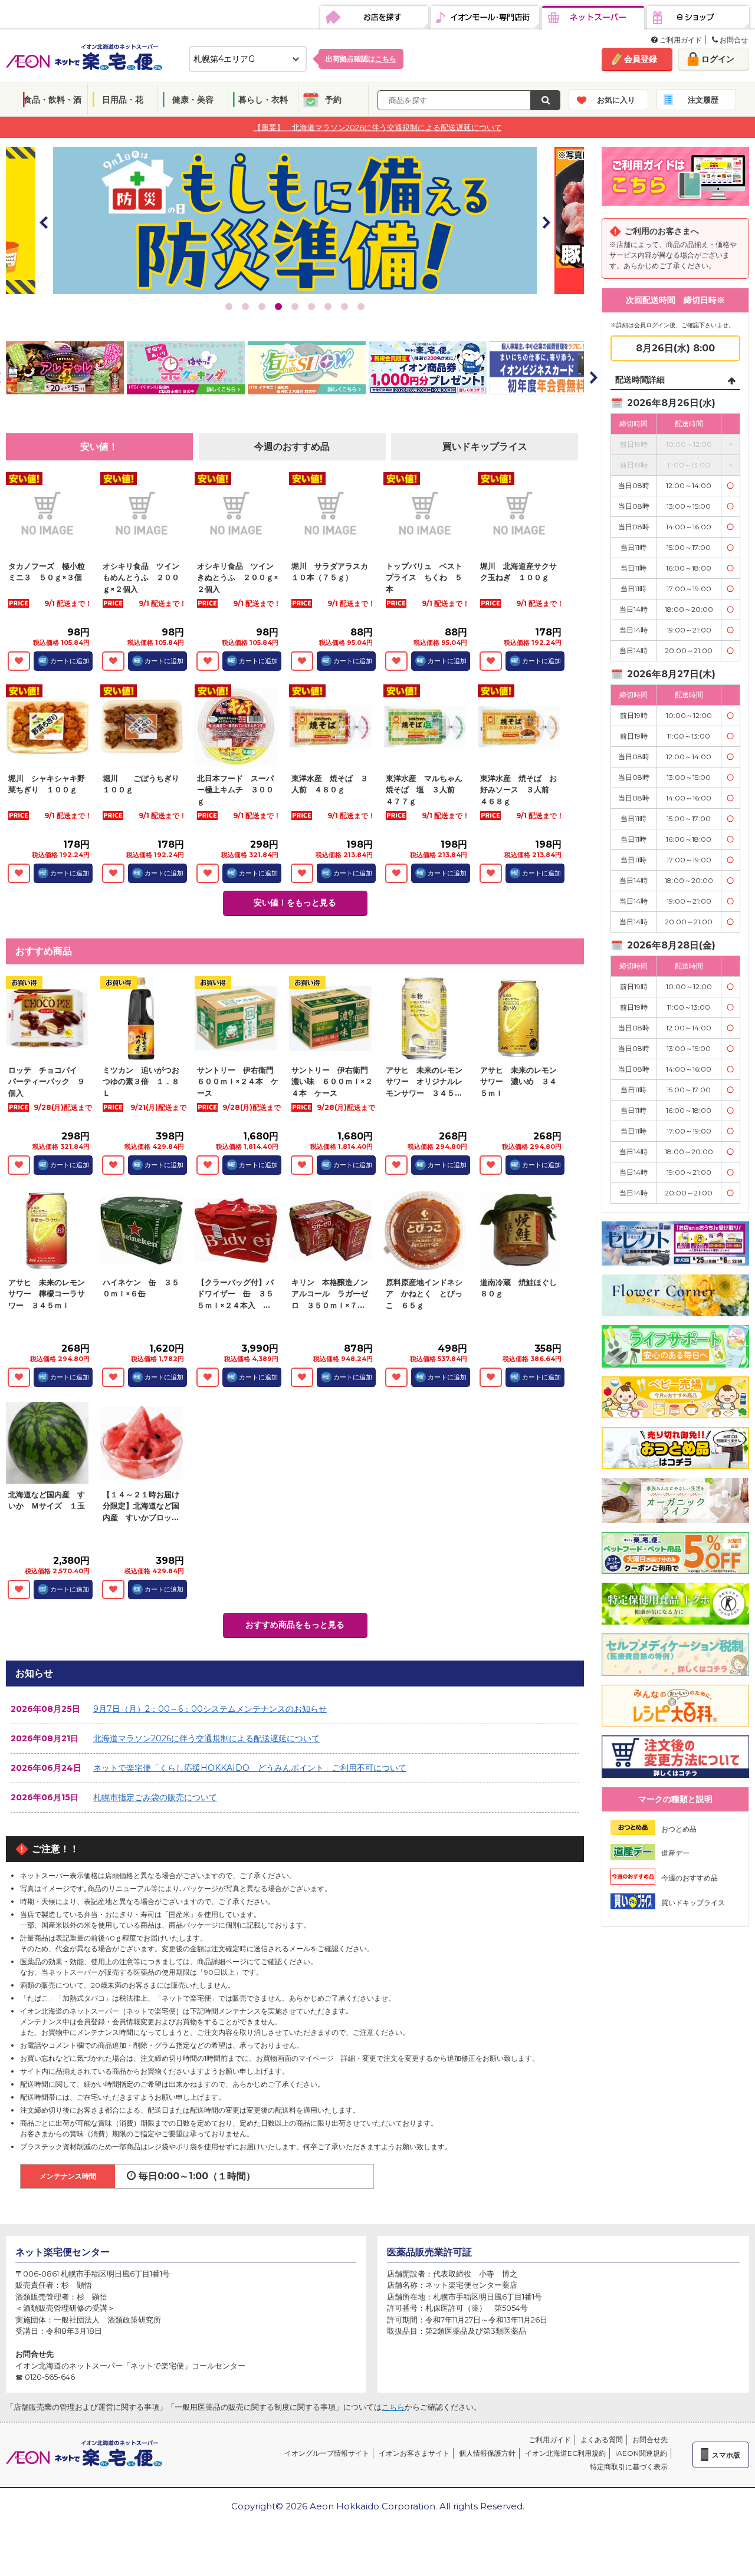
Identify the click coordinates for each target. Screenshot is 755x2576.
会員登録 (641, 59)
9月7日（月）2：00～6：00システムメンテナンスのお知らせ (210, 1709)
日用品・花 (123, 100)
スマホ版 (726, 2455)
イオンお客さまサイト (414, 2453)
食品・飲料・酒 (52, 100)
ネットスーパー (593, 18)
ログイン (718, 59)
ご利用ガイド (680, 40)
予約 (333, 100)
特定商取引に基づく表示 (629, 2467)
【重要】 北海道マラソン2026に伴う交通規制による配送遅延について (378, 127)
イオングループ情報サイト (327, 2453)
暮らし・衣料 (263, 100)
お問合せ (733, 40)
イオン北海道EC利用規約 (565, 2453)
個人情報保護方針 (487, 2453)
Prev (44, 222)
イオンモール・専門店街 (485, 18)
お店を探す (374, 18)
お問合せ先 (650, 2440)
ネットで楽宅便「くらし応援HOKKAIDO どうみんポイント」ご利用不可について (250, 1768)
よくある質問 (602, 2440)
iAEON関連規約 (641, 2453)
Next (546, 222)
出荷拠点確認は (361, 59)
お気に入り (616, 100)
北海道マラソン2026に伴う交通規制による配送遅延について (206, 1738)
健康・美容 (193, 100)
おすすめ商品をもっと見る (295, 1625)
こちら (393, 2407)
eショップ (698, 18)
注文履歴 (703, 100)
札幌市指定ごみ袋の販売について (155, 1797)
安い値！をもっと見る (295, 902)
